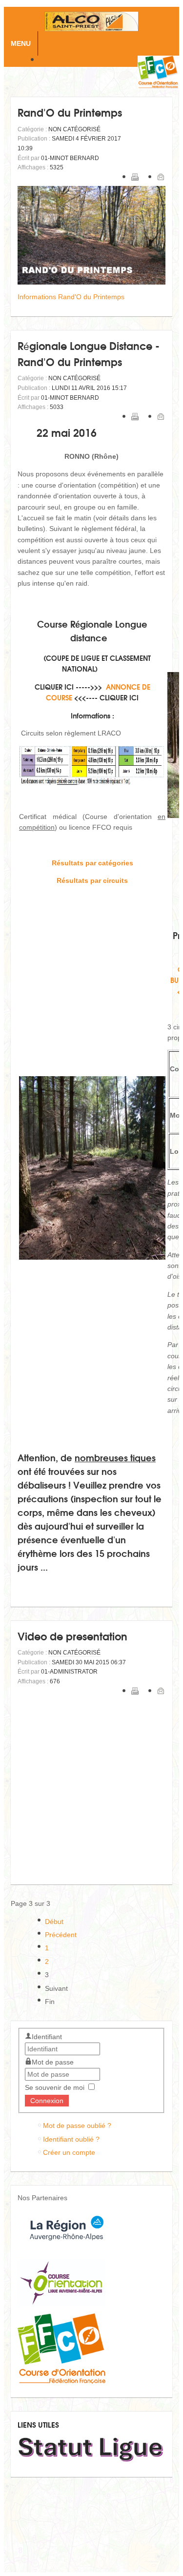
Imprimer (135, 177)
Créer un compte (69, 2152)
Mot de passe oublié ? (77, 2126)
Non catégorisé (74, 129)
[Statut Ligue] (91, 2461)
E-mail (161, 177)
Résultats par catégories (92, 863)
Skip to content (88, 61)
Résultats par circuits (92, 880)
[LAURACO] (61, 2304)
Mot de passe (53, 2062)
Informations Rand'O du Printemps (71, 297)
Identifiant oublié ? (71, 2139)
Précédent (61, 1935)
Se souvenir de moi (55, 2087)
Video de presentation (72, 1636)
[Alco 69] (91, 21)
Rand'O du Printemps (70, 112)
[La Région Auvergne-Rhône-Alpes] (67, 2250)
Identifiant (47, 2037)
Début (54, 1922)
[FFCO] (61, 2381)
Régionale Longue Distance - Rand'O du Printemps (89, 353)
